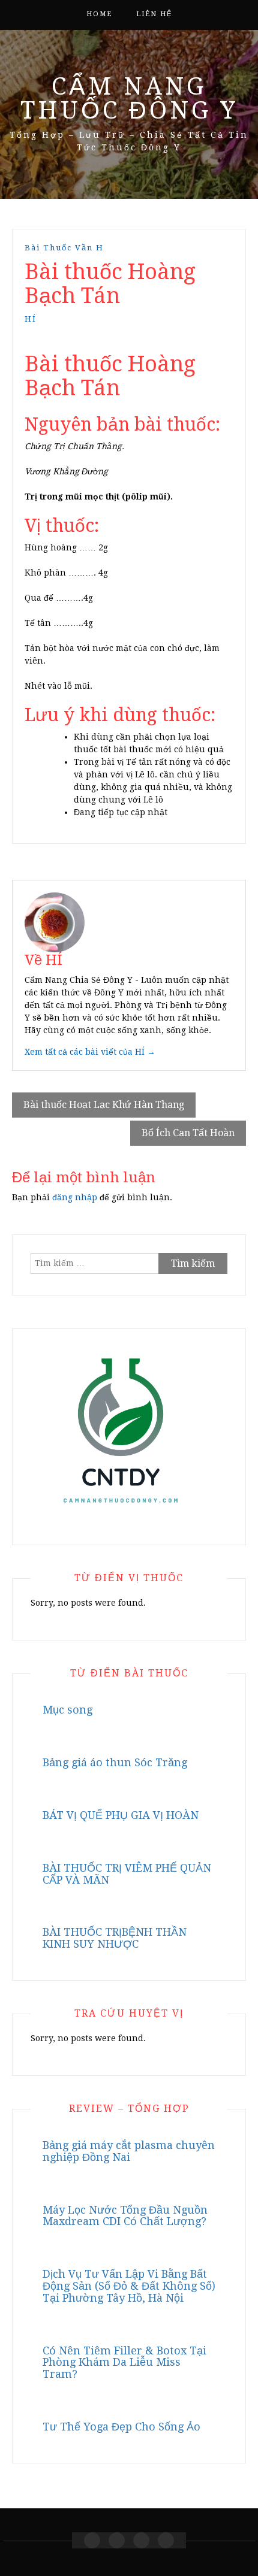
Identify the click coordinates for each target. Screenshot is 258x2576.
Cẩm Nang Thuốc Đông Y (129, 99)
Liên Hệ (154, 14)
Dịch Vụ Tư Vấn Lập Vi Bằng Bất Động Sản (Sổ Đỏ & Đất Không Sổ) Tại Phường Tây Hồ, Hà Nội (129, 2286)
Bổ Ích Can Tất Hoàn (188, 1133)
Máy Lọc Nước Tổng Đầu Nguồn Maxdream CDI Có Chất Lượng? (125, 2216)
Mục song (67, 1710)
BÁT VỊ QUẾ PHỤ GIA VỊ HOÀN (121, 1815)
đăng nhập (75, 1197)
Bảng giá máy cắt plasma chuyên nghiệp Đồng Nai (129, 2151)
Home (99, 14)
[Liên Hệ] (141, 2540)
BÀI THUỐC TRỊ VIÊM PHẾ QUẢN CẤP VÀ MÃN (127, 1874)
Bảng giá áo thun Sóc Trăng (115, 1762)
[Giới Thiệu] (117, 2540)
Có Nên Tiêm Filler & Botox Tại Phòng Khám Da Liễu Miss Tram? (124, 2362)
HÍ (31, 319)
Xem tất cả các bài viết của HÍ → (90, 1052)
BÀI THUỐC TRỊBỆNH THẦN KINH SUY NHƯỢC (115, 1938)
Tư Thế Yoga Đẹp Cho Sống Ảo (121, 2427)
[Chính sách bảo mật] (166, 2540)
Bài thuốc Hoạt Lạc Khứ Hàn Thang (104, 1105)
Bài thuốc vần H (64, 248)
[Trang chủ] (92, 2540)
